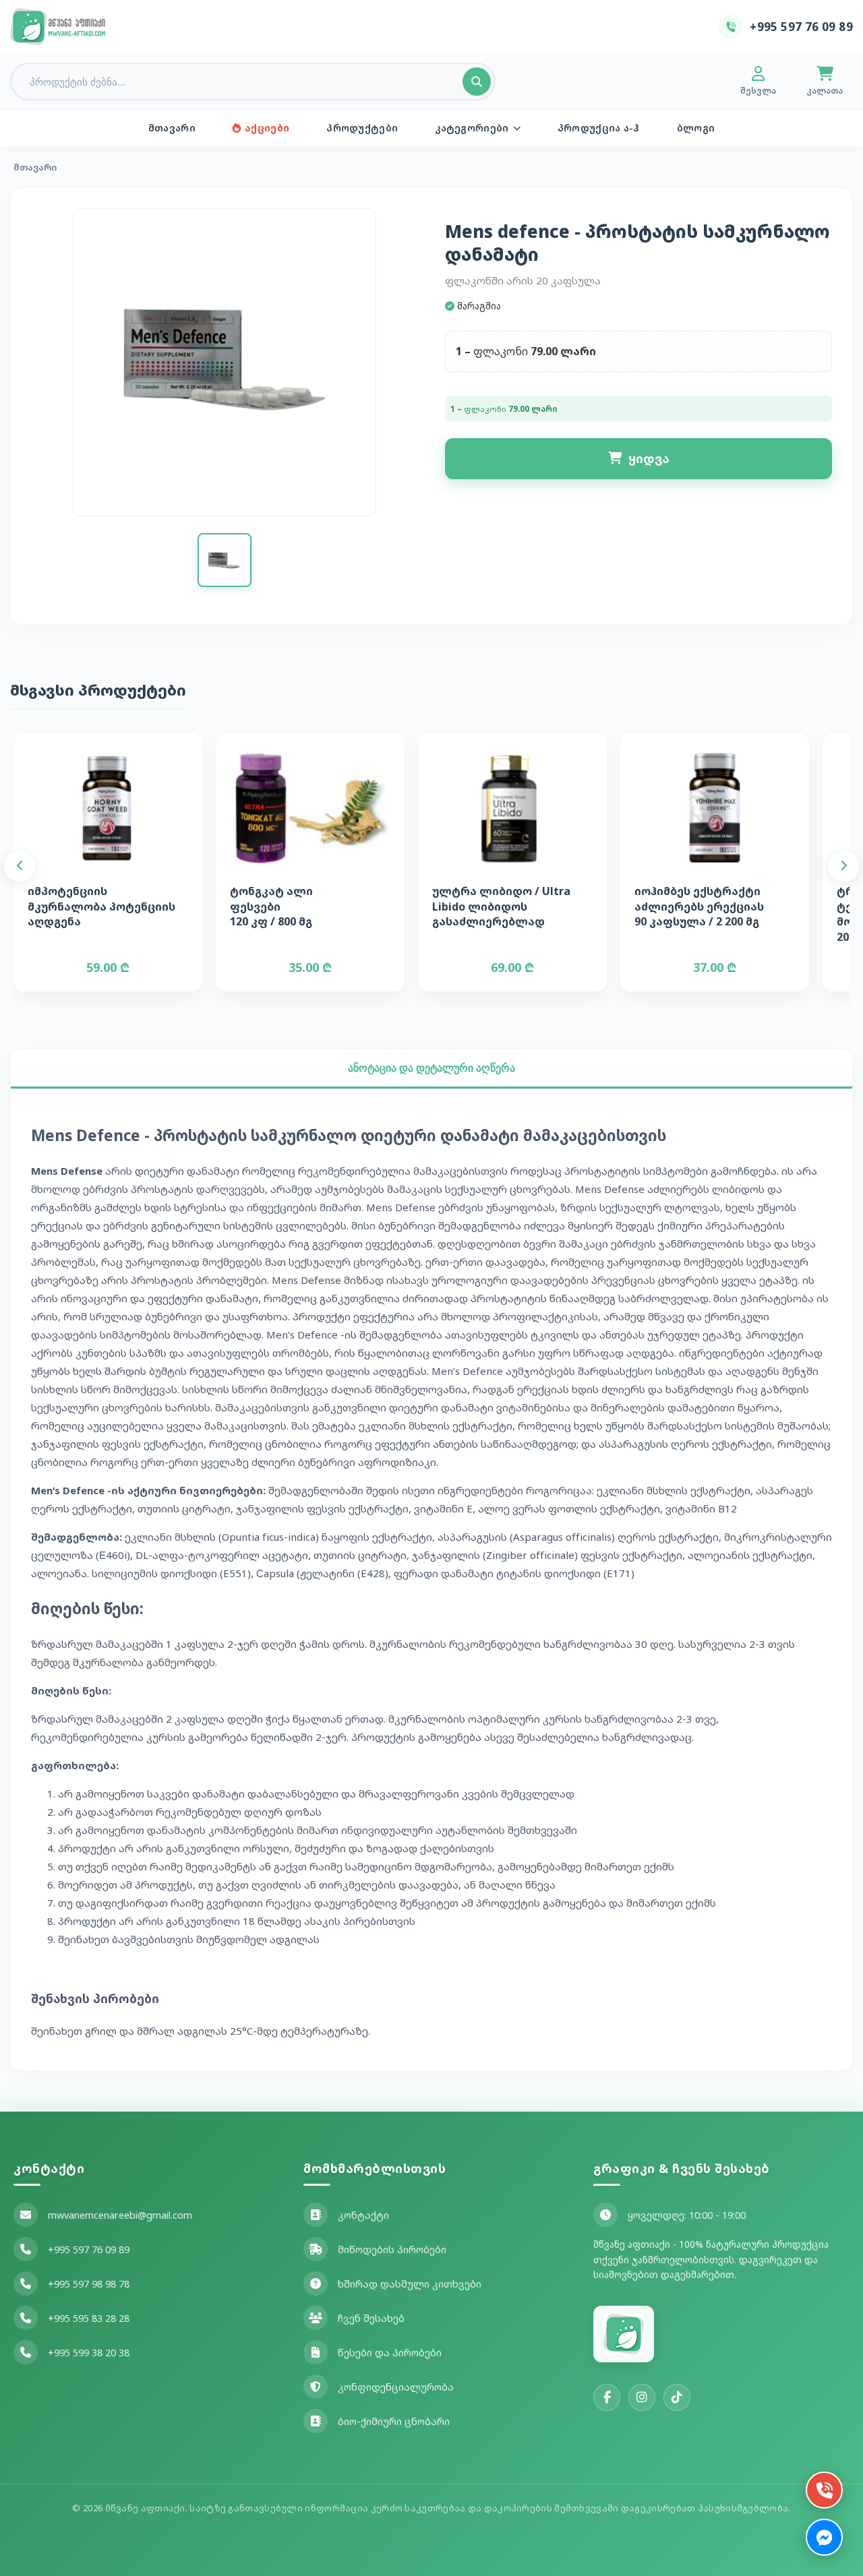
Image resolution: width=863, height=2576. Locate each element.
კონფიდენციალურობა (396, 2387)
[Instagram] (642, 2397)
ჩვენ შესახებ (371, 2318)
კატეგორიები (472, 128)
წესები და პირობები (390, 2353)
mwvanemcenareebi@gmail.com (120, 2215)
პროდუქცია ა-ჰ (599, 128)
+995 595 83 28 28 (89, 2318)
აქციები (267, 128)
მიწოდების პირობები (392, 2249)
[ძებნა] (477, 82)
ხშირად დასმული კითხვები (410, 2284)
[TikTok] (677, 2397)
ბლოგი (696, 128)
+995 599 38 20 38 (89, 2353)
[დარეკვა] (824, 2490)
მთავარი (172, 128)
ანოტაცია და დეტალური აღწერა (431, 1068)
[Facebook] (607, 2397)
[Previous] (20, 866)
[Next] (843, 866)
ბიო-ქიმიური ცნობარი (394, 2421)
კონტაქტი (363, 2215)
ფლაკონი (501, 351)
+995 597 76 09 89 (89, 2249)
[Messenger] (824, 2537)
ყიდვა (649, 458)
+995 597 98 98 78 (89, 2284)
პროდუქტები (362, 128)
